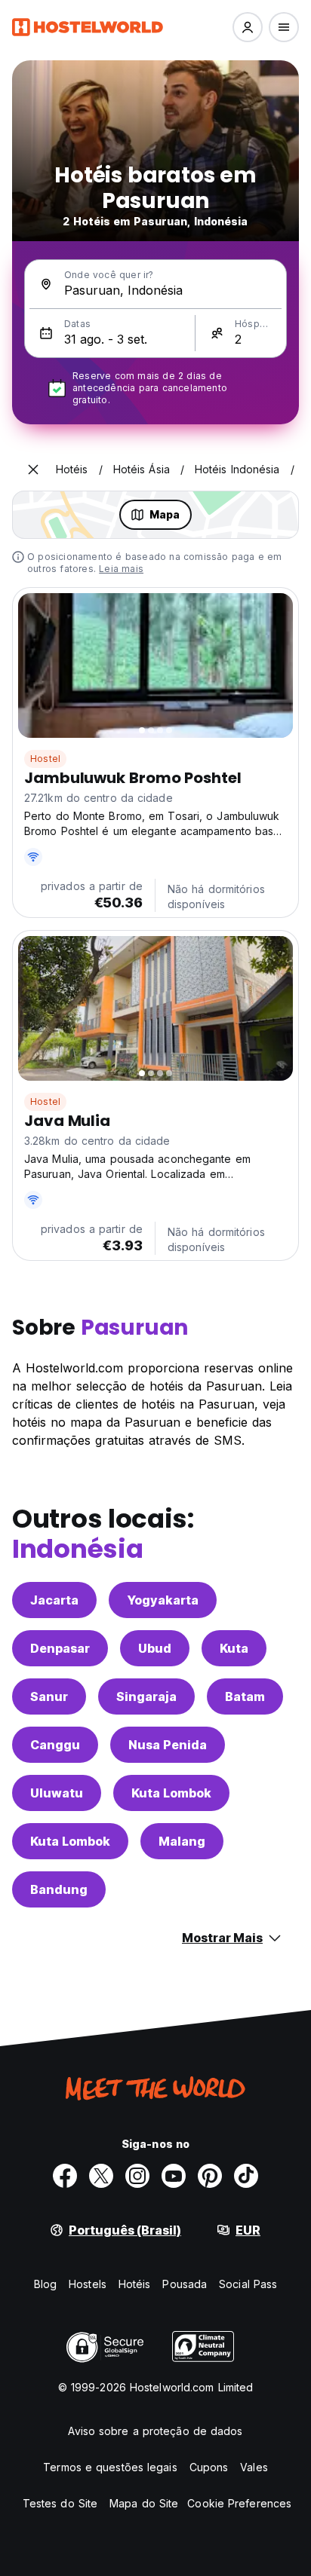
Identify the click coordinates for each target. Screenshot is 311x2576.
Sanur (49, 1696)
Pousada (185, 2284)
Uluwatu (57, 1793)
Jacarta (54, 1600)
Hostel (45, 759)
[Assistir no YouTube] (174, 2176)
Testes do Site (60, 2503)
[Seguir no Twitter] (101, 2176)
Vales (254, 2467)
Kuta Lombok (171, 1793)
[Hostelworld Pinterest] (210, 2176)
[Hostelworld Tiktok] (246, 2176)
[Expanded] (33, 470)
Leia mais (121, 569)
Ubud (155, 1648)
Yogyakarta (163, 1600)
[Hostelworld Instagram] (137, 2176)
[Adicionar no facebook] (65, 2176)
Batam (245, 1696)
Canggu (55, 1745)
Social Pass (248, 2284)
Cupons (209, 2467)
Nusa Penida (168, 1745)
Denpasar (60, 1648)
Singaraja (146, 1696)
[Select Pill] (248, 27)
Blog (45, 2284)
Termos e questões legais (110, 2467)
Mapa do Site (144, 2503)
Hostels (88, 2284)
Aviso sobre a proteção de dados (155, 2431)
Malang (182, 1841)
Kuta (234, 1648)
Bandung (59, 1889)
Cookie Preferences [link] (239, 2503)
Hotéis (135, 2284)
